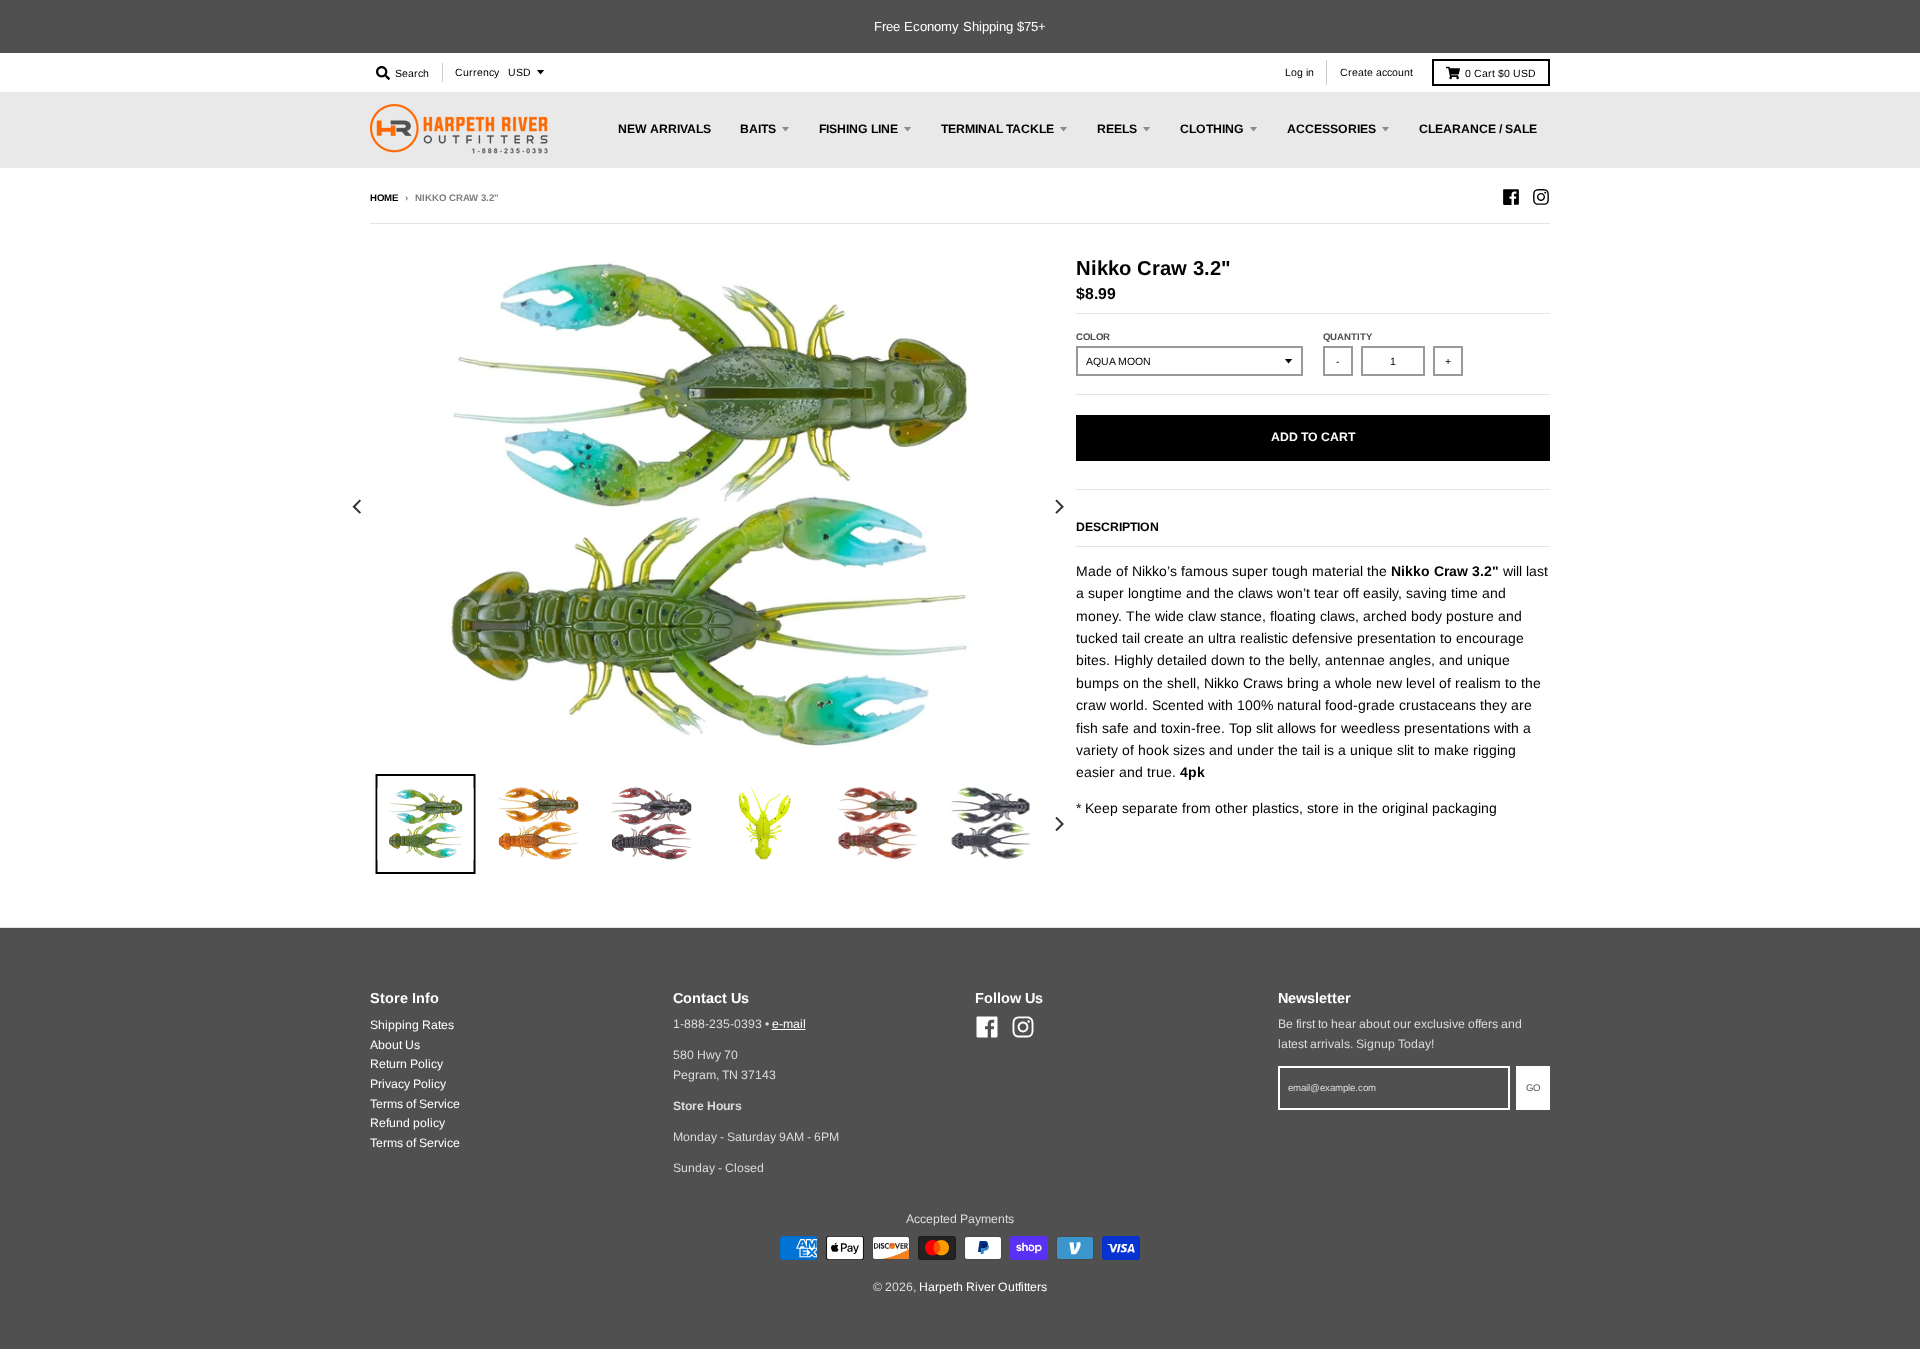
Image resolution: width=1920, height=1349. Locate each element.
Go (1533, 1087)
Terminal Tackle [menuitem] (997, 129)
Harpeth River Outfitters (983, 1287)
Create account (1376, 72)
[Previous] (358, 507)
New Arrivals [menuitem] (664, 129)
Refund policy (407, 1123)
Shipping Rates (412, 1025)
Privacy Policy (408, 1084)
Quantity (1347, 336)
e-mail (789, 1024)
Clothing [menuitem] (1212, 129)
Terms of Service (415, 1104)
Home (384, 197)
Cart (1500, 73)
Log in (1299, 72)
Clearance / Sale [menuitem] (1478, 129)
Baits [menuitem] (758, 129)
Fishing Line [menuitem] (858, 129)
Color (1093, 336)
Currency (477, 72)
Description (1117, 527)
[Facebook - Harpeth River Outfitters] (1511, 197)
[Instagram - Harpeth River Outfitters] (1541, 197)
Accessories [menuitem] (1331, 129)
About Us (395, 1045)
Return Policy (406, 1064)
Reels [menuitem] (1117, 129)
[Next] (1058, 507)
